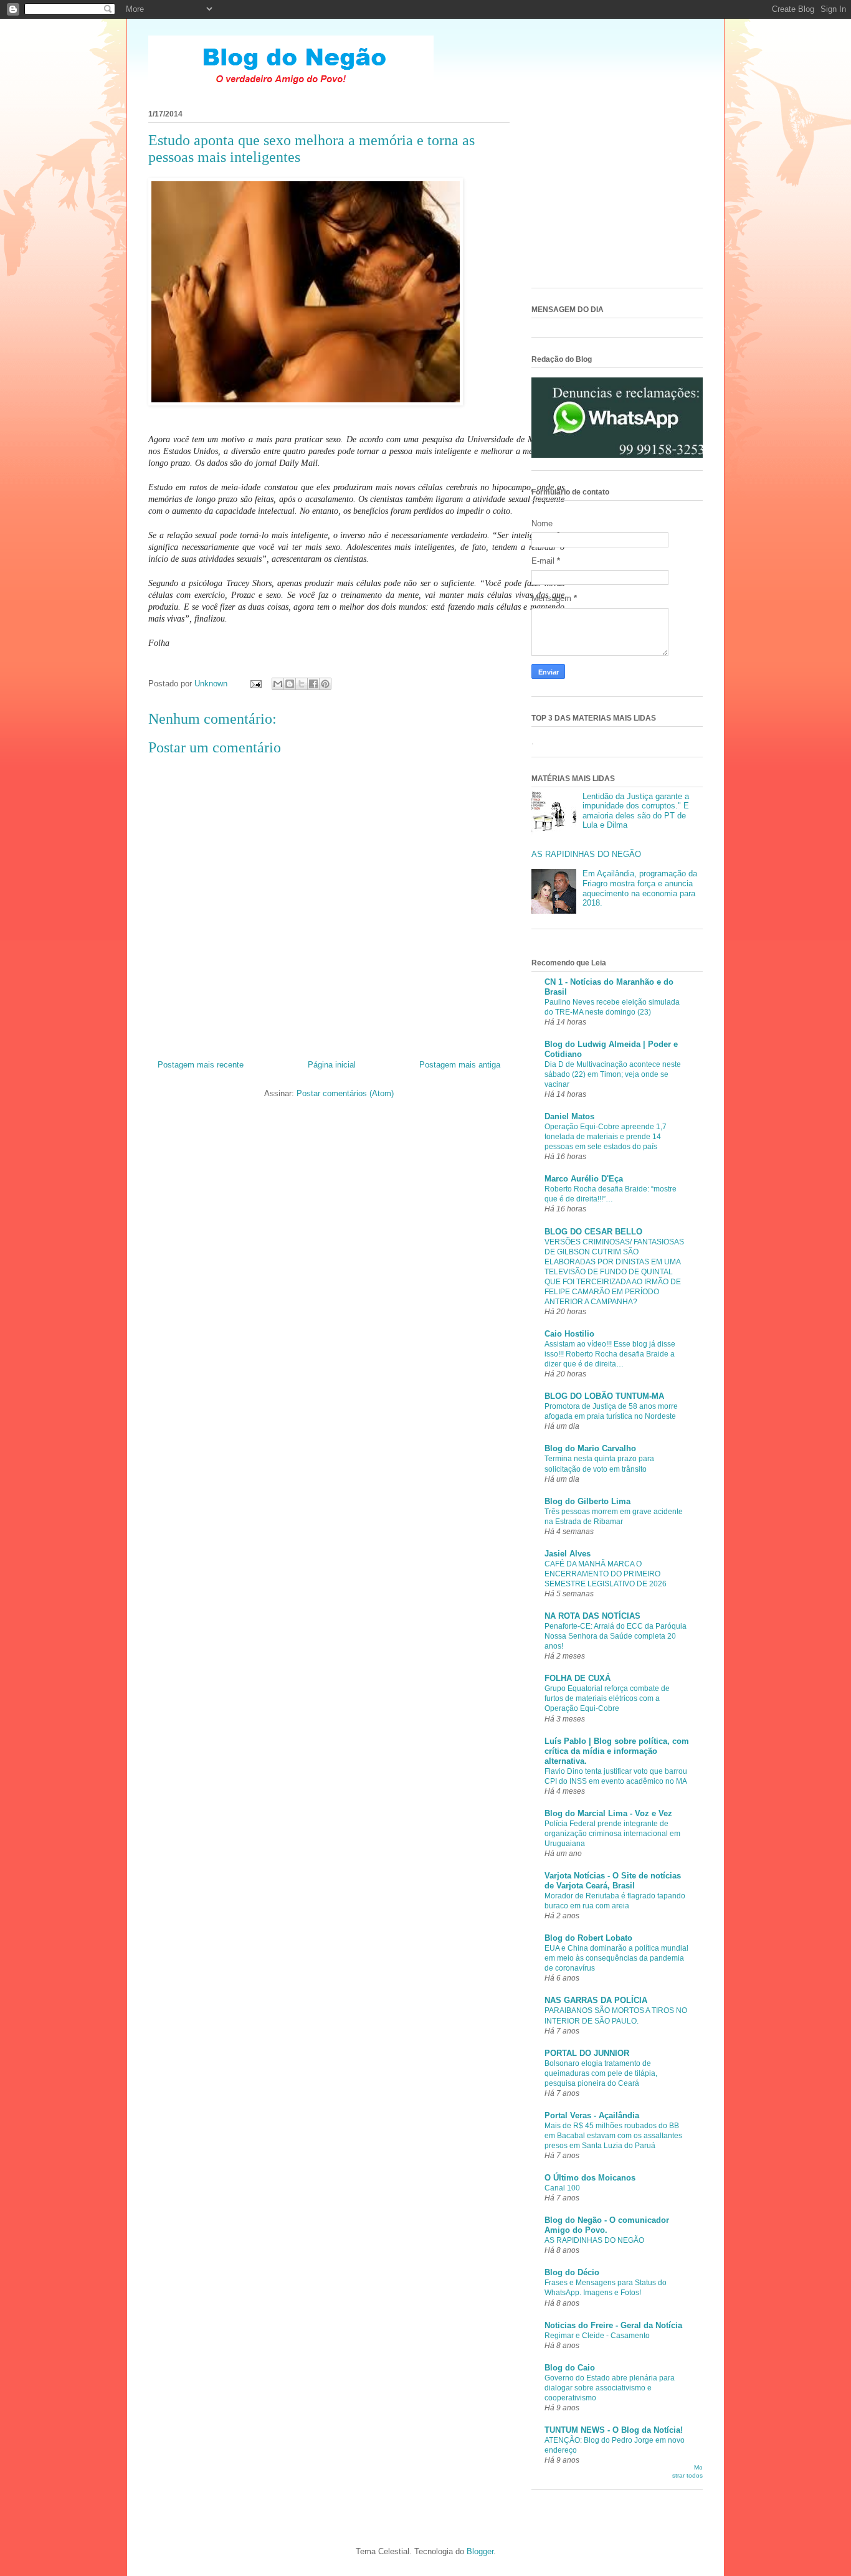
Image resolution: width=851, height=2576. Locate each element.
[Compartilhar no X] (302, 684)
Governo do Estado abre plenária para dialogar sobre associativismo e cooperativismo (610, 2388)
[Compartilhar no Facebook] (313, 684)
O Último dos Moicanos (590, 2178)
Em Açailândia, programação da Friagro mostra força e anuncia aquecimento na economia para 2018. (640, 888)
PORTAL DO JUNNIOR (587, 2053)
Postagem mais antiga (460, 1065)
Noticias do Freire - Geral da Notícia (613, 2325)
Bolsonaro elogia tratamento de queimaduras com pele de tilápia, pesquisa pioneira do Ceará (601, 2073)
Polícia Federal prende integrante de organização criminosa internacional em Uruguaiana (612, 1834)
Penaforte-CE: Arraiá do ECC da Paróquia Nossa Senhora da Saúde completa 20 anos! (616, 1636)
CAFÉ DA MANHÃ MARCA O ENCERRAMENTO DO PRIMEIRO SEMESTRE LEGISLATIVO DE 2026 (606, 1574)
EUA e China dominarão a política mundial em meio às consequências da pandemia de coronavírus (616, 1958)
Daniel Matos (569, 1116)
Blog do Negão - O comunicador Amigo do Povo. (607, 2225)
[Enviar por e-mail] (278, 684)
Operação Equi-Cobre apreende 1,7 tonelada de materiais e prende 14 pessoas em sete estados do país (606, 1137)
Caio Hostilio (569, 1334)
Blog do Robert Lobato (588, 1938)
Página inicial (332, 1065)
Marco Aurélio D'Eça (584, 1179)
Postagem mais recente (201, 1065)
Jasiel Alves (568, 1554)
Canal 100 (562, 2188)
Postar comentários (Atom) (345, 1093)
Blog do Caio (570, 2368)
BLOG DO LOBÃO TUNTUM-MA (604, 1396)
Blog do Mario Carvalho (590, 1448)
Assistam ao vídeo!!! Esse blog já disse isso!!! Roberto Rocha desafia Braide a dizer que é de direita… (610, 1354)
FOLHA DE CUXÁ (578, 1678)
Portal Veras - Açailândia (592, 2115)
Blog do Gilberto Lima (587, 1501)
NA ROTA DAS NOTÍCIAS (592, 1616)
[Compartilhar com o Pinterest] (325, 684)
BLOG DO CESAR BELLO (593, 1232)
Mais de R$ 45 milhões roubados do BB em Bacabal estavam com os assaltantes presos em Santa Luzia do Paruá (613, 2136)
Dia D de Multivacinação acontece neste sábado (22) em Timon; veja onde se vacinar (613, 1074)
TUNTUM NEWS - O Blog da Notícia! (614, 2430)
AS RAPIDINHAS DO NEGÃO (586, 854)
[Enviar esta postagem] (255, 684)
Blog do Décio (572, 2272)
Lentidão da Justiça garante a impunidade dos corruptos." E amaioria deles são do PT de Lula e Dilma (636, 811)
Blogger (480, 2551)
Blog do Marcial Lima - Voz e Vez (608, 1813)
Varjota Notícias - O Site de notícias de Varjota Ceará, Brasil (613, 1881)
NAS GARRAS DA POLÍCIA (596, 2000)
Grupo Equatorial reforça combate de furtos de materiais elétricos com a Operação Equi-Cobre (607, 1698)
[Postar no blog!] (290, 684)
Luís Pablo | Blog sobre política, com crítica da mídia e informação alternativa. (617, 1751)
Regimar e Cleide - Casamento (597, 2336)
